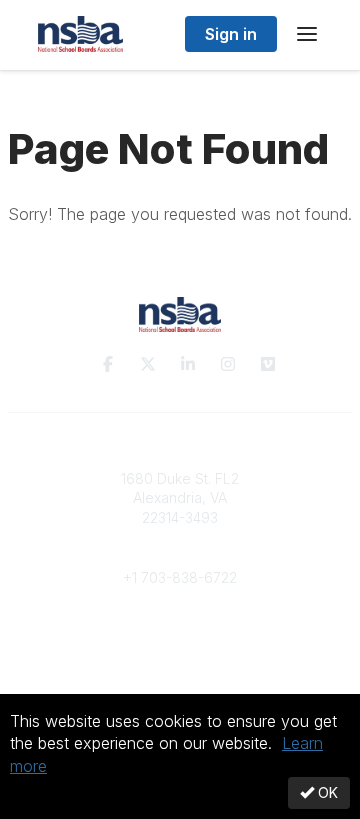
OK (326, 792)
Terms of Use (180, 689)
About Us (180, 670)
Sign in (231, 34)
